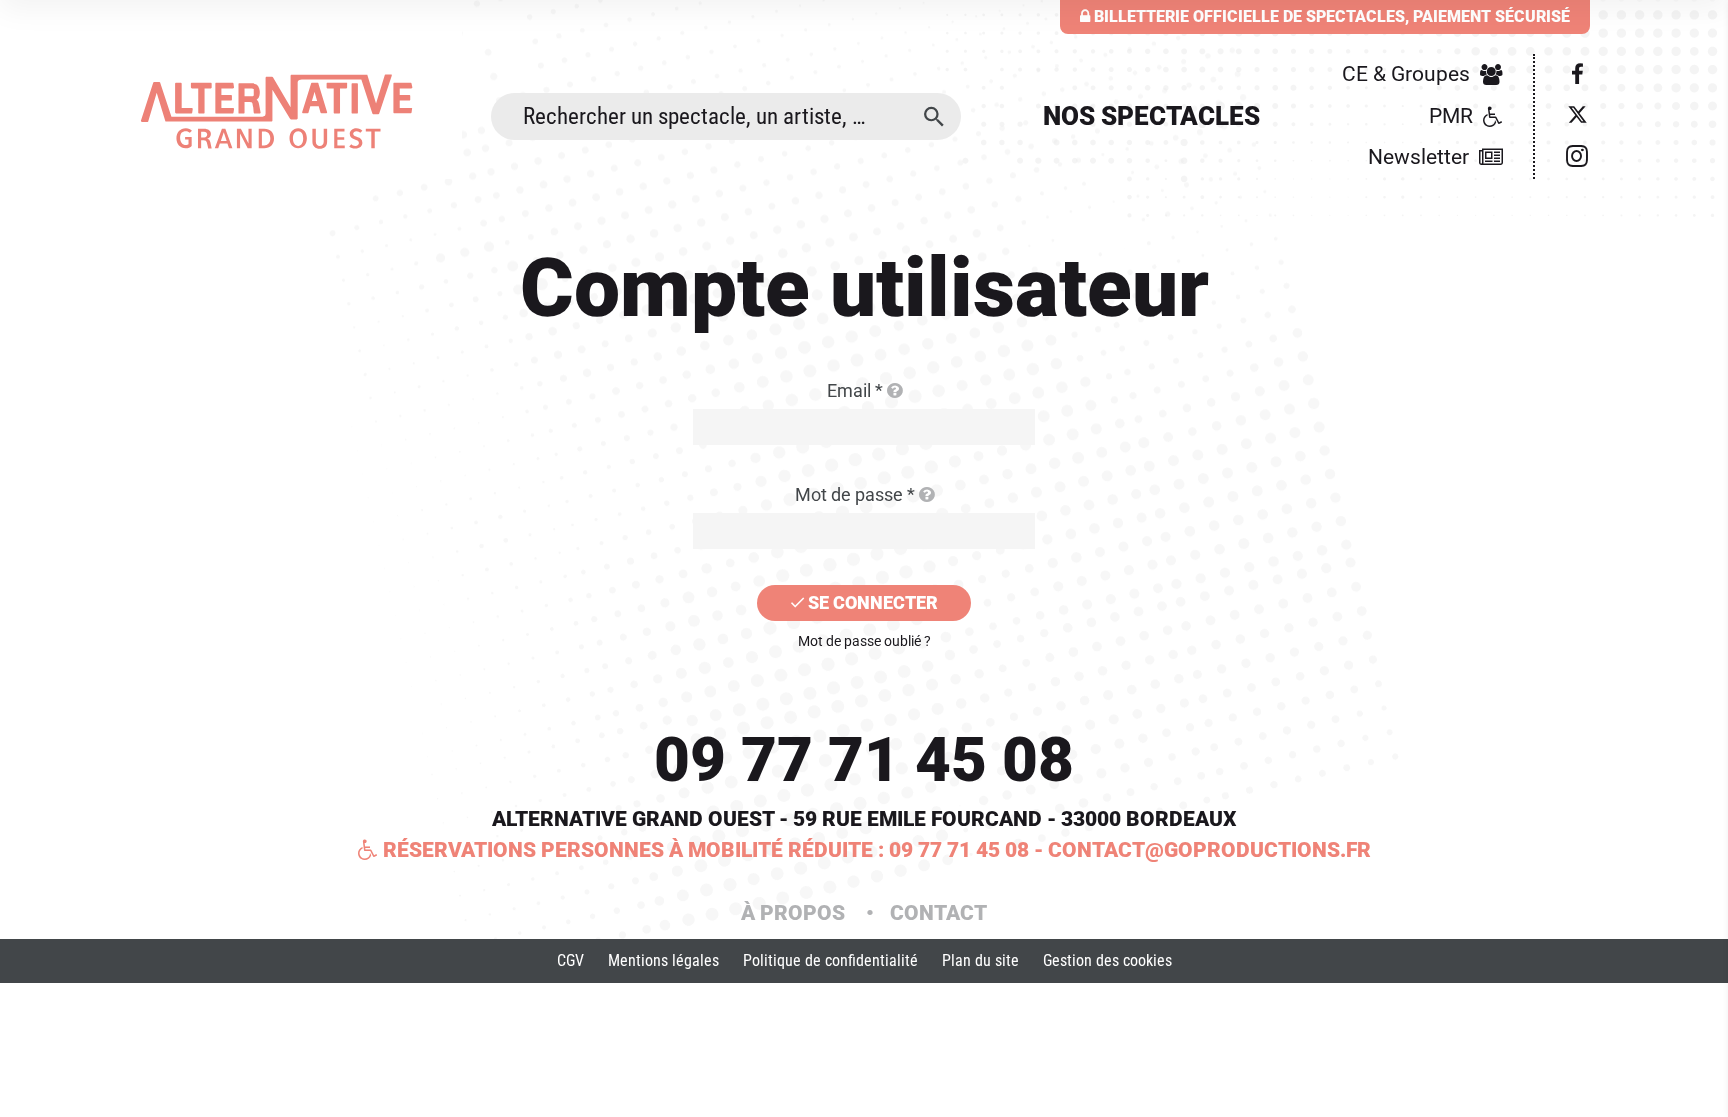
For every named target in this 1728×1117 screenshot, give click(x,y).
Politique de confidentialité (830, 960)
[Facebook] (1577, 75)
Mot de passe (855, 494)
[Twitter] (1577, 117)
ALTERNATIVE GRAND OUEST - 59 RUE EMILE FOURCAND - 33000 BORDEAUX (864, 819)
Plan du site (980, 960)
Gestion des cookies (1107, 960)
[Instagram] (1577, 158)
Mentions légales (663, 960)
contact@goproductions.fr (1209, 850)
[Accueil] (300, 111)
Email (855, 390)
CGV (570, 960)
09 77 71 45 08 (864, 759)
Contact (938, 913)
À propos (795, 913)
